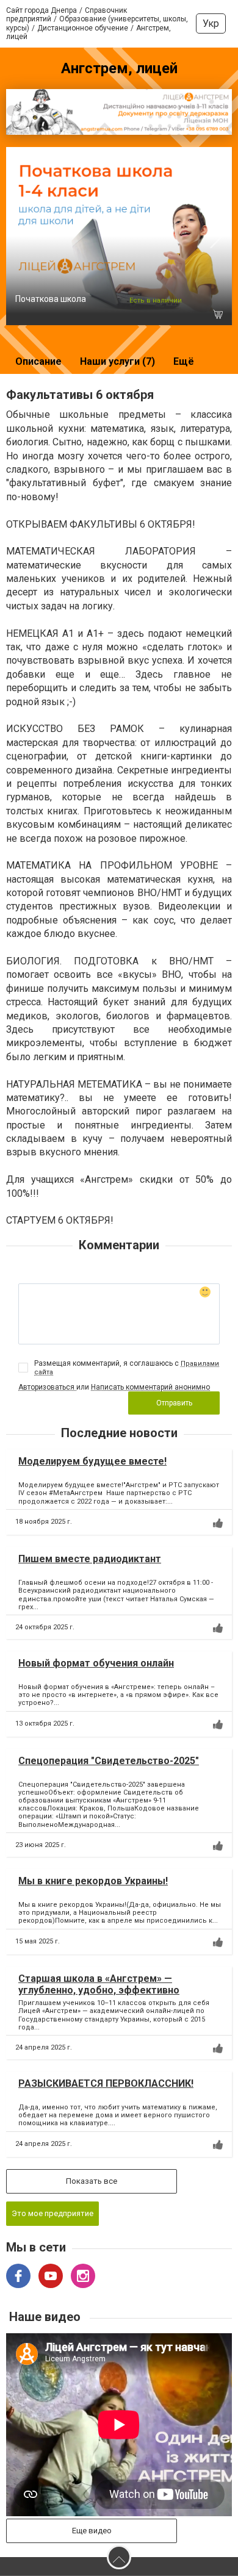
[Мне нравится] (218, 1523)
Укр (211, 23)
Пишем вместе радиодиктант (90, 1559)
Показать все (92, 2181)
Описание (38, 361)
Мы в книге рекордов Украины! (93, 1881)
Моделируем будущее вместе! (92, 1461)
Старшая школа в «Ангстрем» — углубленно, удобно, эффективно (99, 1984)
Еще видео (92, 2531)
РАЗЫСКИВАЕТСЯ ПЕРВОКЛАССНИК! (106, 2083)
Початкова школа (51, 299)
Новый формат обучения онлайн (96, 1663)
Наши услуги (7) (117, 361)
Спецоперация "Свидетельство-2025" (109, 1761)
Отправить (174, 1403)
